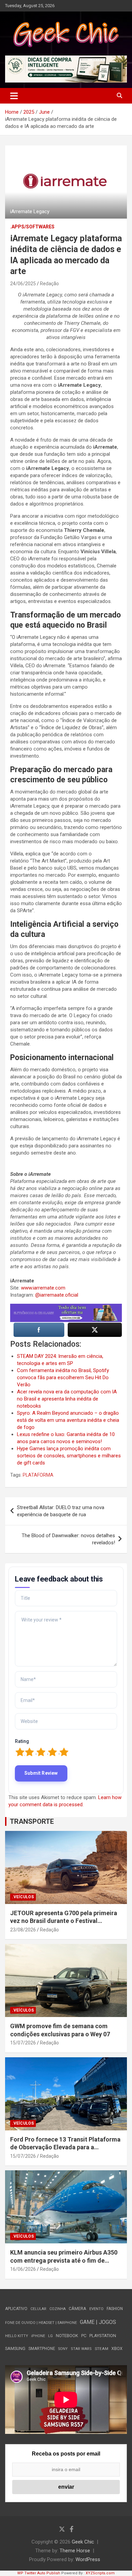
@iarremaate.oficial (57, 1295)
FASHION (115, 2309)
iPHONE (38, 2336)
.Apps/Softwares (32, 227)
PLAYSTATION (103, 2336)
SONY (63, 2349)
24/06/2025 (23, 284)
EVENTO (96, 2309)
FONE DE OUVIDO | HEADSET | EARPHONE (41, 2323)
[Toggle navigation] (14, 96)
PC (84, 2336)
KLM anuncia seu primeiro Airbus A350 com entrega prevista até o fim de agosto (64, 2260)
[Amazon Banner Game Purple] (66, 1307)
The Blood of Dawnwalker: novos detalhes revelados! (68, 1539)
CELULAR (38, 2309)
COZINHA (58, 2309)
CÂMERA (78, 2309)
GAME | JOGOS (98, 2322)
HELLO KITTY (17, 2336)
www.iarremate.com (43, 1288)
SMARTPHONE (42, 2349)
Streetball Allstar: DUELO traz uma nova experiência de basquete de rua (61, 1511)
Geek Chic (83, 2542)
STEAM (102, 2349)
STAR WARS (81, 2349)
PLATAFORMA (38, 1475)
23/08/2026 (23, 1930)
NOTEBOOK (67, 2336)
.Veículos (23, 1897)
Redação (49, 284)
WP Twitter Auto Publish (39, 2573)
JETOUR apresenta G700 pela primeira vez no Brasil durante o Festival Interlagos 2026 (64, 1921)
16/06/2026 (23, 2269)
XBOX (117, 2348)
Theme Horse (75, 2551)
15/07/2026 (23, 2043)
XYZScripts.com (100, 2573)
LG (50, 2336)
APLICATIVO (16, 2309)
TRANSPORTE (32, 1821)
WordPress (88, 2559)
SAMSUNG (15, 2348)
